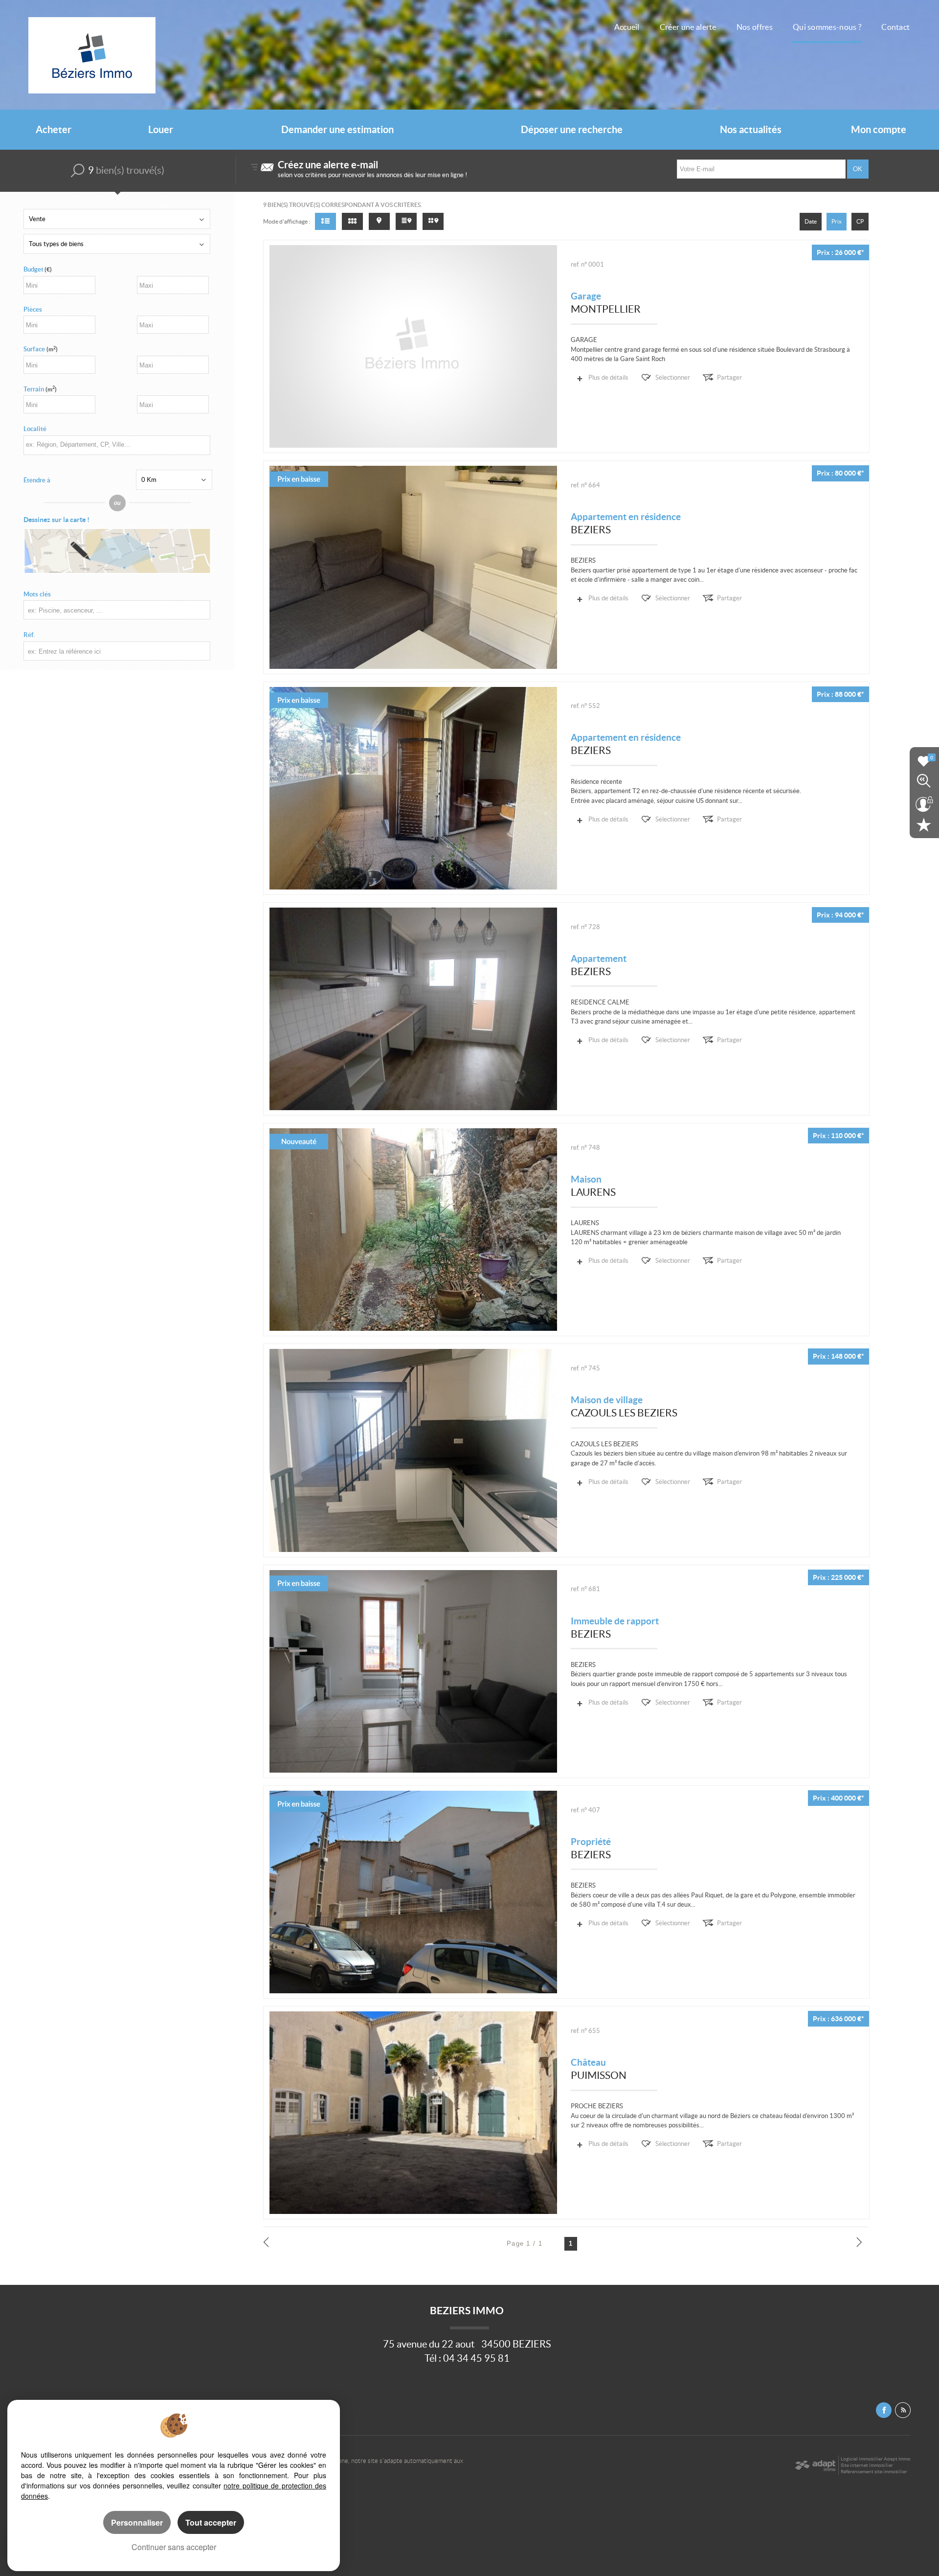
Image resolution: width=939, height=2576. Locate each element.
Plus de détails (608, 377)
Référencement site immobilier (874, 2472)
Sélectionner (673, 377)
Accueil (627, 27)
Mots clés (37, 594)
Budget (34, 269)
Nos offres (755, 27)
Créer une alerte (688, 27)
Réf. (29, 635)
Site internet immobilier (867, 2465)
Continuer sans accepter (174, 2547)
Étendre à (37, 480)
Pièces (33, 309)
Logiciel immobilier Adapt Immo (876, 2459)
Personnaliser (137, 2522)
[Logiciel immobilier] (815, 2465)
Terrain (40, 389)
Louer (161, 130)
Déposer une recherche (572, 130)
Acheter (54, 130)
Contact (895, 27)
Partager (729, 377)
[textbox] (115, 445)
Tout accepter (211, 2522)
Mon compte (879, 130)
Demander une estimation (337, 130)
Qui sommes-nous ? (827, 27)
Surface (41, 349)
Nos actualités (751, 130)
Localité (35, 429)
